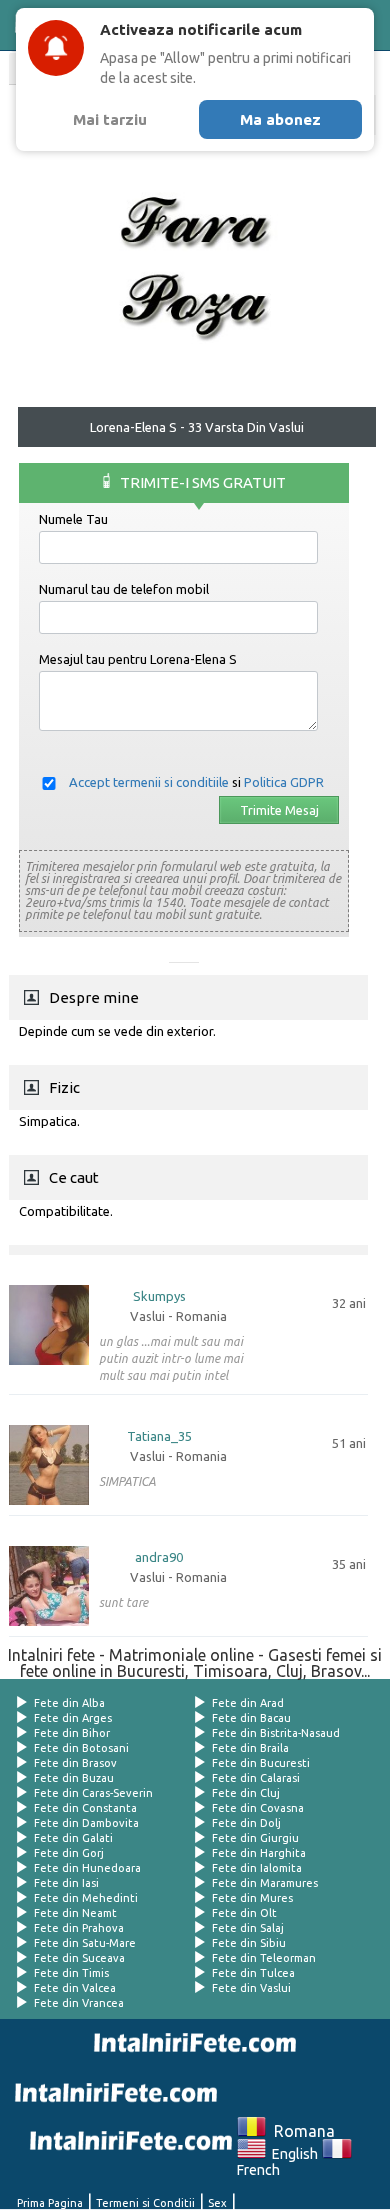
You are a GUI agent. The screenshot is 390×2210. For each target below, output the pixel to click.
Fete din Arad (248, 1703)
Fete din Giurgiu (255, 1838)
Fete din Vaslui (251, 1988)
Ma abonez (280, 119)
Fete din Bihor (72, 1733)
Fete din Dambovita (86, 1823)
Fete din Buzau (74, 1778)
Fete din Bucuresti (261, 1763)
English (292, 2154)
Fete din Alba (69, 1703)
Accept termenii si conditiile (149, 782)
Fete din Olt (244, 1913)
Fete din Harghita (259, 1853)
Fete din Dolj (246, 1823)
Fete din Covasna (258, 1808)
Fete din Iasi (66, 1883)
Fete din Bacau (251, 1718)
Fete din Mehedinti (86, 1898)
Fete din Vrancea (79, 2003)
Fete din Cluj (246, 1793)
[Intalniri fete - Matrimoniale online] (191, 2043)
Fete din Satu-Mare (85, 1943)
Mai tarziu (110, 119)
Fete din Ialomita (257, 1868)
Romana (300, 2131)
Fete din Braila (250, 1748)
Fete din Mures (252, 1898)
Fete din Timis (71, 1973)
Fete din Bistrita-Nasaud (276, 1733)
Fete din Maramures (265, 1883)
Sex (217, 2203)
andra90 (159, 1557)
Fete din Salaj (248, 1928)
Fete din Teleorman (264, 1958)
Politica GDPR (284, 782)
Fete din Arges (73, 1718)
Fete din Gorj (69, 1853)
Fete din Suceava (79, 1958)
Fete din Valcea (75, 1988)
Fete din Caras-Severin (93, 1793)
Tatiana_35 (159, 1436)
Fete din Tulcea (253, 1973)
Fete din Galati (73, 1838)
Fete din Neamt (75, 1913)
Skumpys (159, 1296)
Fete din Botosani (81, 1748)
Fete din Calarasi (256, 1778)
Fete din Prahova (79, 1928)
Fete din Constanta (85, 1808)
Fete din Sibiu (249, 1943)
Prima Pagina (50, 2203)
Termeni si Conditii (145, 2203)
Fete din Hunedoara (87, 1868)
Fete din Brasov (75, 1763)
